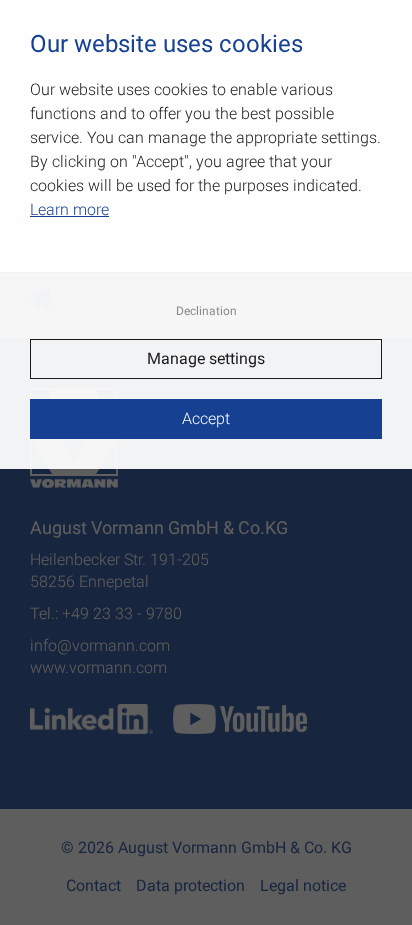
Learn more (69, 209)
